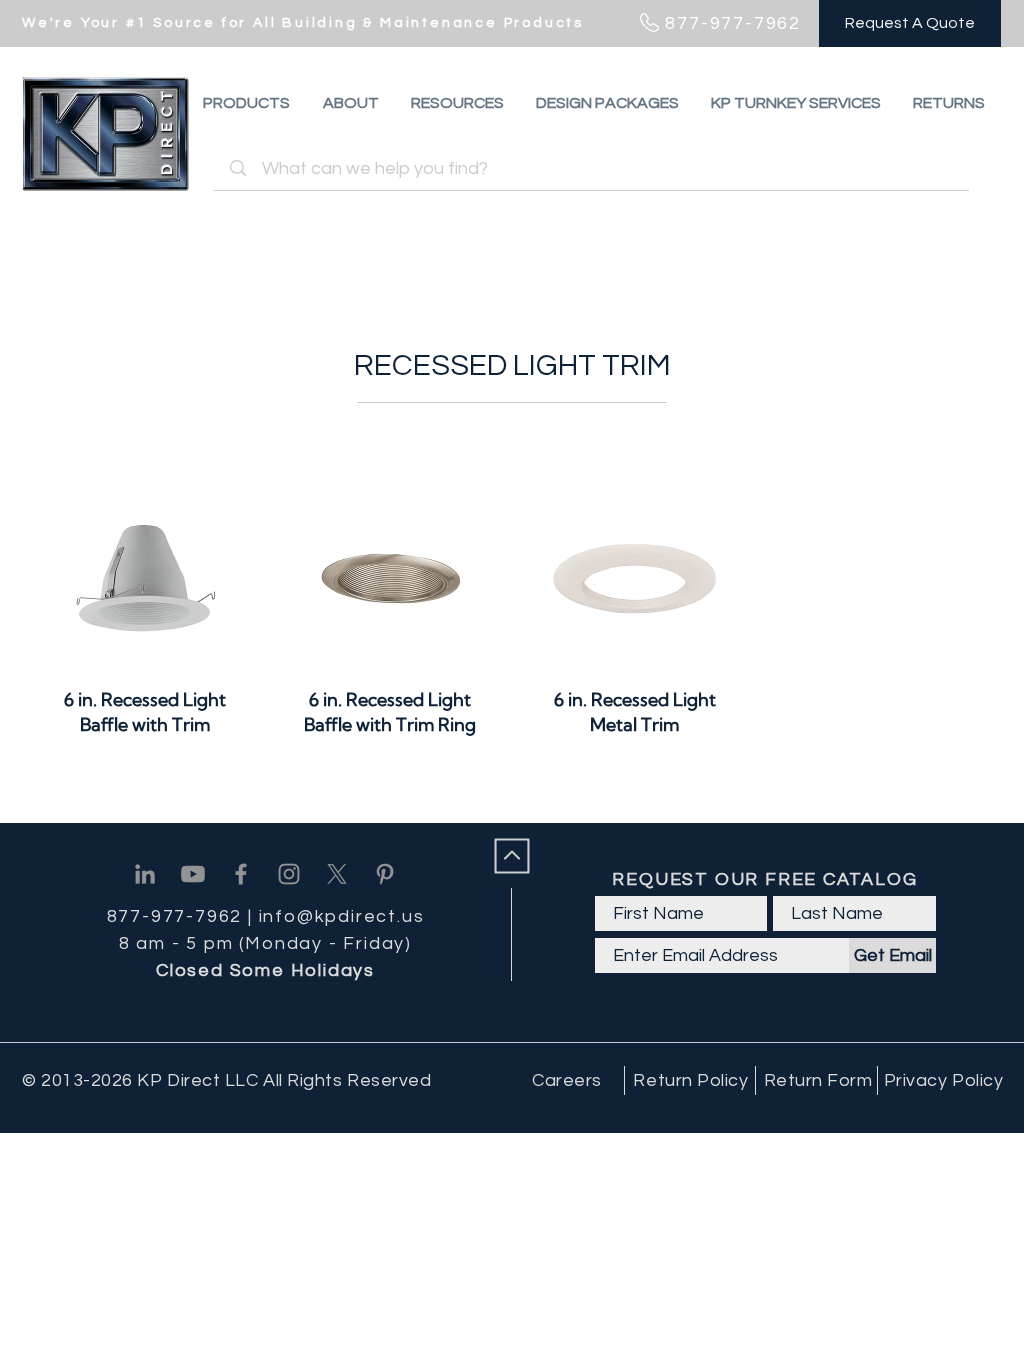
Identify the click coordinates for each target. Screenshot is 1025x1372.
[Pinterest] (385, 874)
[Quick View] (145, 578)
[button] (949, 103)
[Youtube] (193, 874)
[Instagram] (289, 874)
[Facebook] (241, 874)
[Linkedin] (145, 874)
